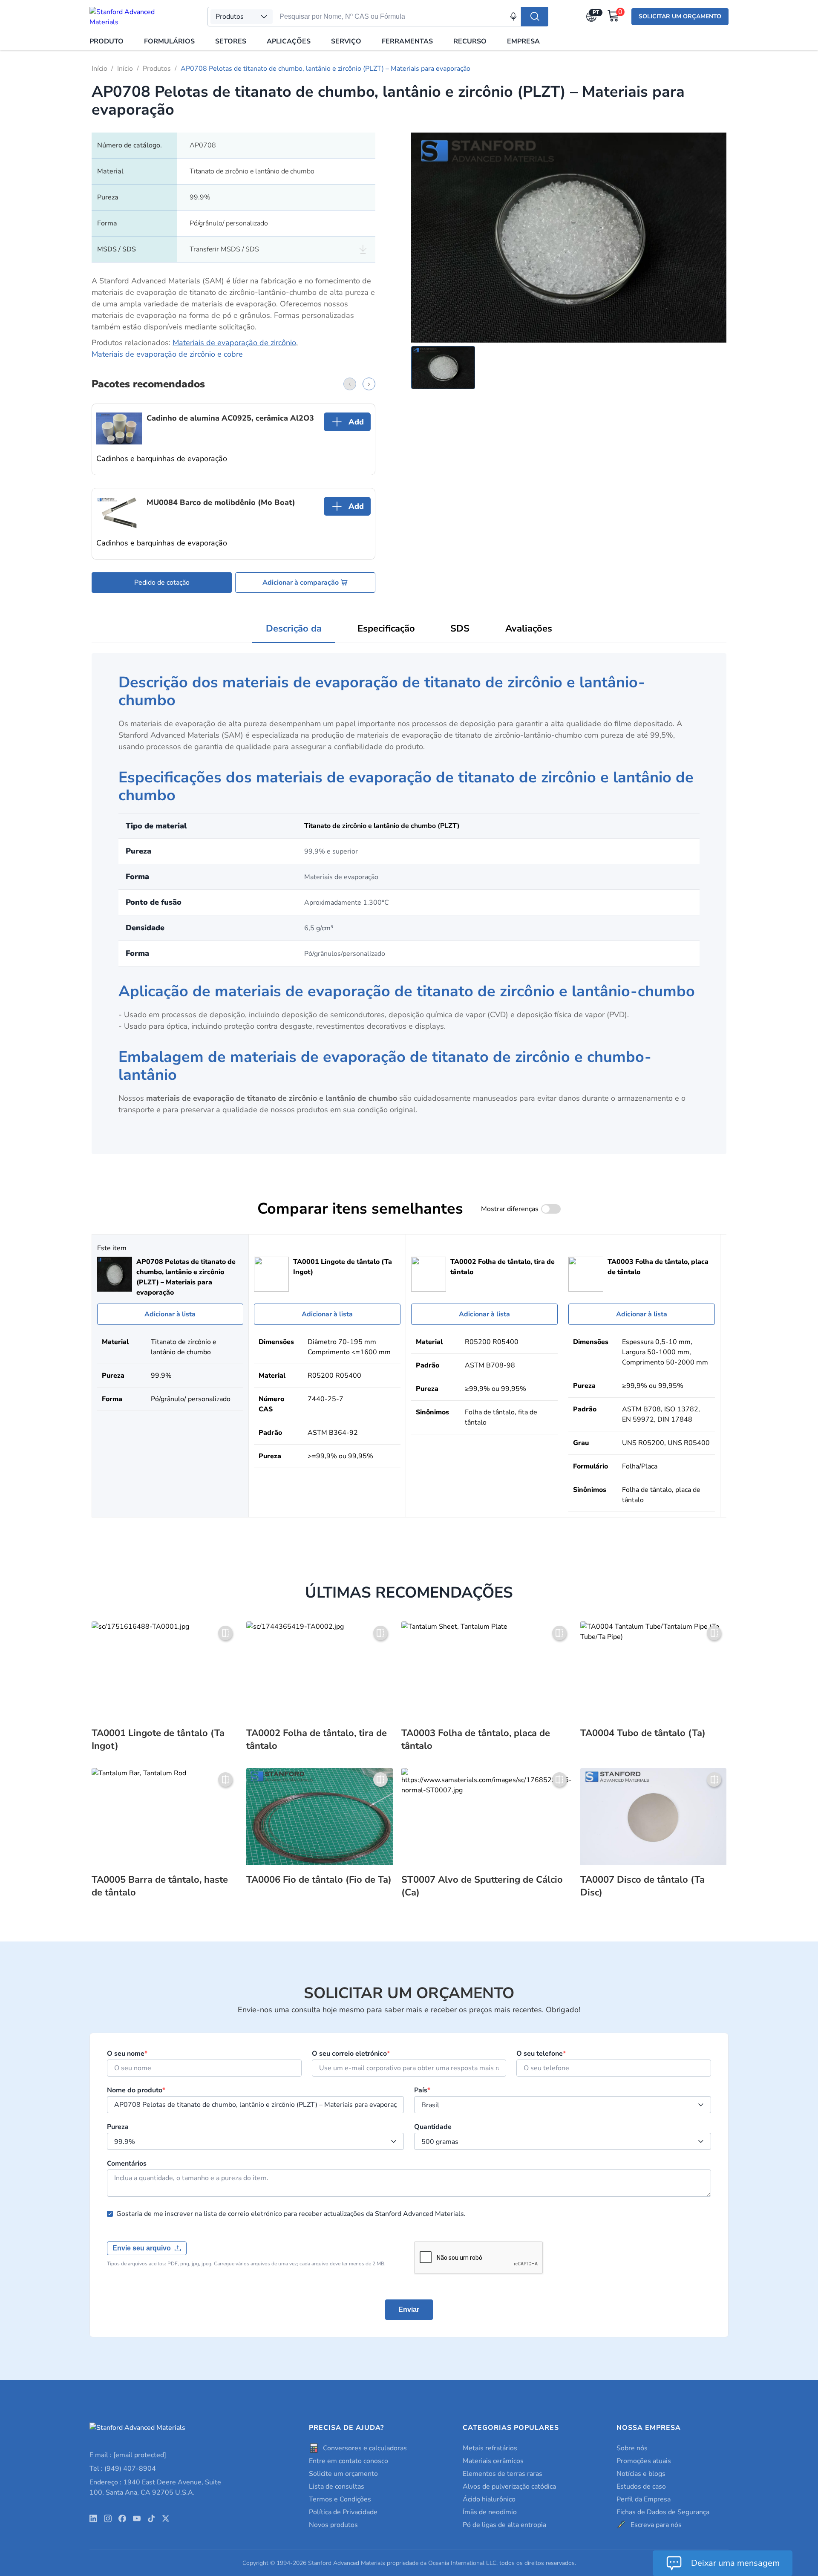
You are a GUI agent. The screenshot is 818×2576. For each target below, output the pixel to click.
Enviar (409, 2309)
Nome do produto (136, 2090)
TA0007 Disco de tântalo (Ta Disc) (642, 1886)
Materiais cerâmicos (493, 2461)
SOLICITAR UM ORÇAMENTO (680, 16)
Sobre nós (632, 2448)
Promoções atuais (644, 2461)
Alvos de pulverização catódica (509, 2487)
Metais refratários (490, 2448)
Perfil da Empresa (644, 2499)
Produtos (157, 69)
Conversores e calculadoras (365, 2448)
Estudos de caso (641, 2487)
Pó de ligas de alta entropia (504, 2525)
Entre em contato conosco (349, 2461)
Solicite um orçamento (343, 2474)
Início (99, 69)
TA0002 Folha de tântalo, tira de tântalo (317, 1739)
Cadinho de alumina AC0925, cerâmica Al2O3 (230, 418)
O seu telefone (541, 2054)
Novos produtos (333, 2525)
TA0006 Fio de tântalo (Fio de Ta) (319, 1880)
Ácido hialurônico (489, 2499)
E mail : (128, 2455)
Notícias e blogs (641, 2474)
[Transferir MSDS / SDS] (363, 249)
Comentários (127, 2163)
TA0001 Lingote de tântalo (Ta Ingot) (158, 1739)
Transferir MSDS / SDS (224, 249)
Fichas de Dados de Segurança (663, 2512)
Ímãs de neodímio (490, 2512)
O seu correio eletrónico (351, 2054)
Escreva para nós (656, 2525)
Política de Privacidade (343, 2512)
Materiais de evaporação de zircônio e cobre (167, 354)
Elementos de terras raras (503, 2474)
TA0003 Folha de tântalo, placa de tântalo (476, 1739)
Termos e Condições (340, 2499)
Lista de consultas (337, 2487)
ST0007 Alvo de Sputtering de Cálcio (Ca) (482, 1886)
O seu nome (127, 2054)
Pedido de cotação (162, 583)
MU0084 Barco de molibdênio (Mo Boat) (221, 502)
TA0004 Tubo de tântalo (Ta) (643, 1733)
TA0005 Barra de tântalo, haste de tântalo (160, 1886)
